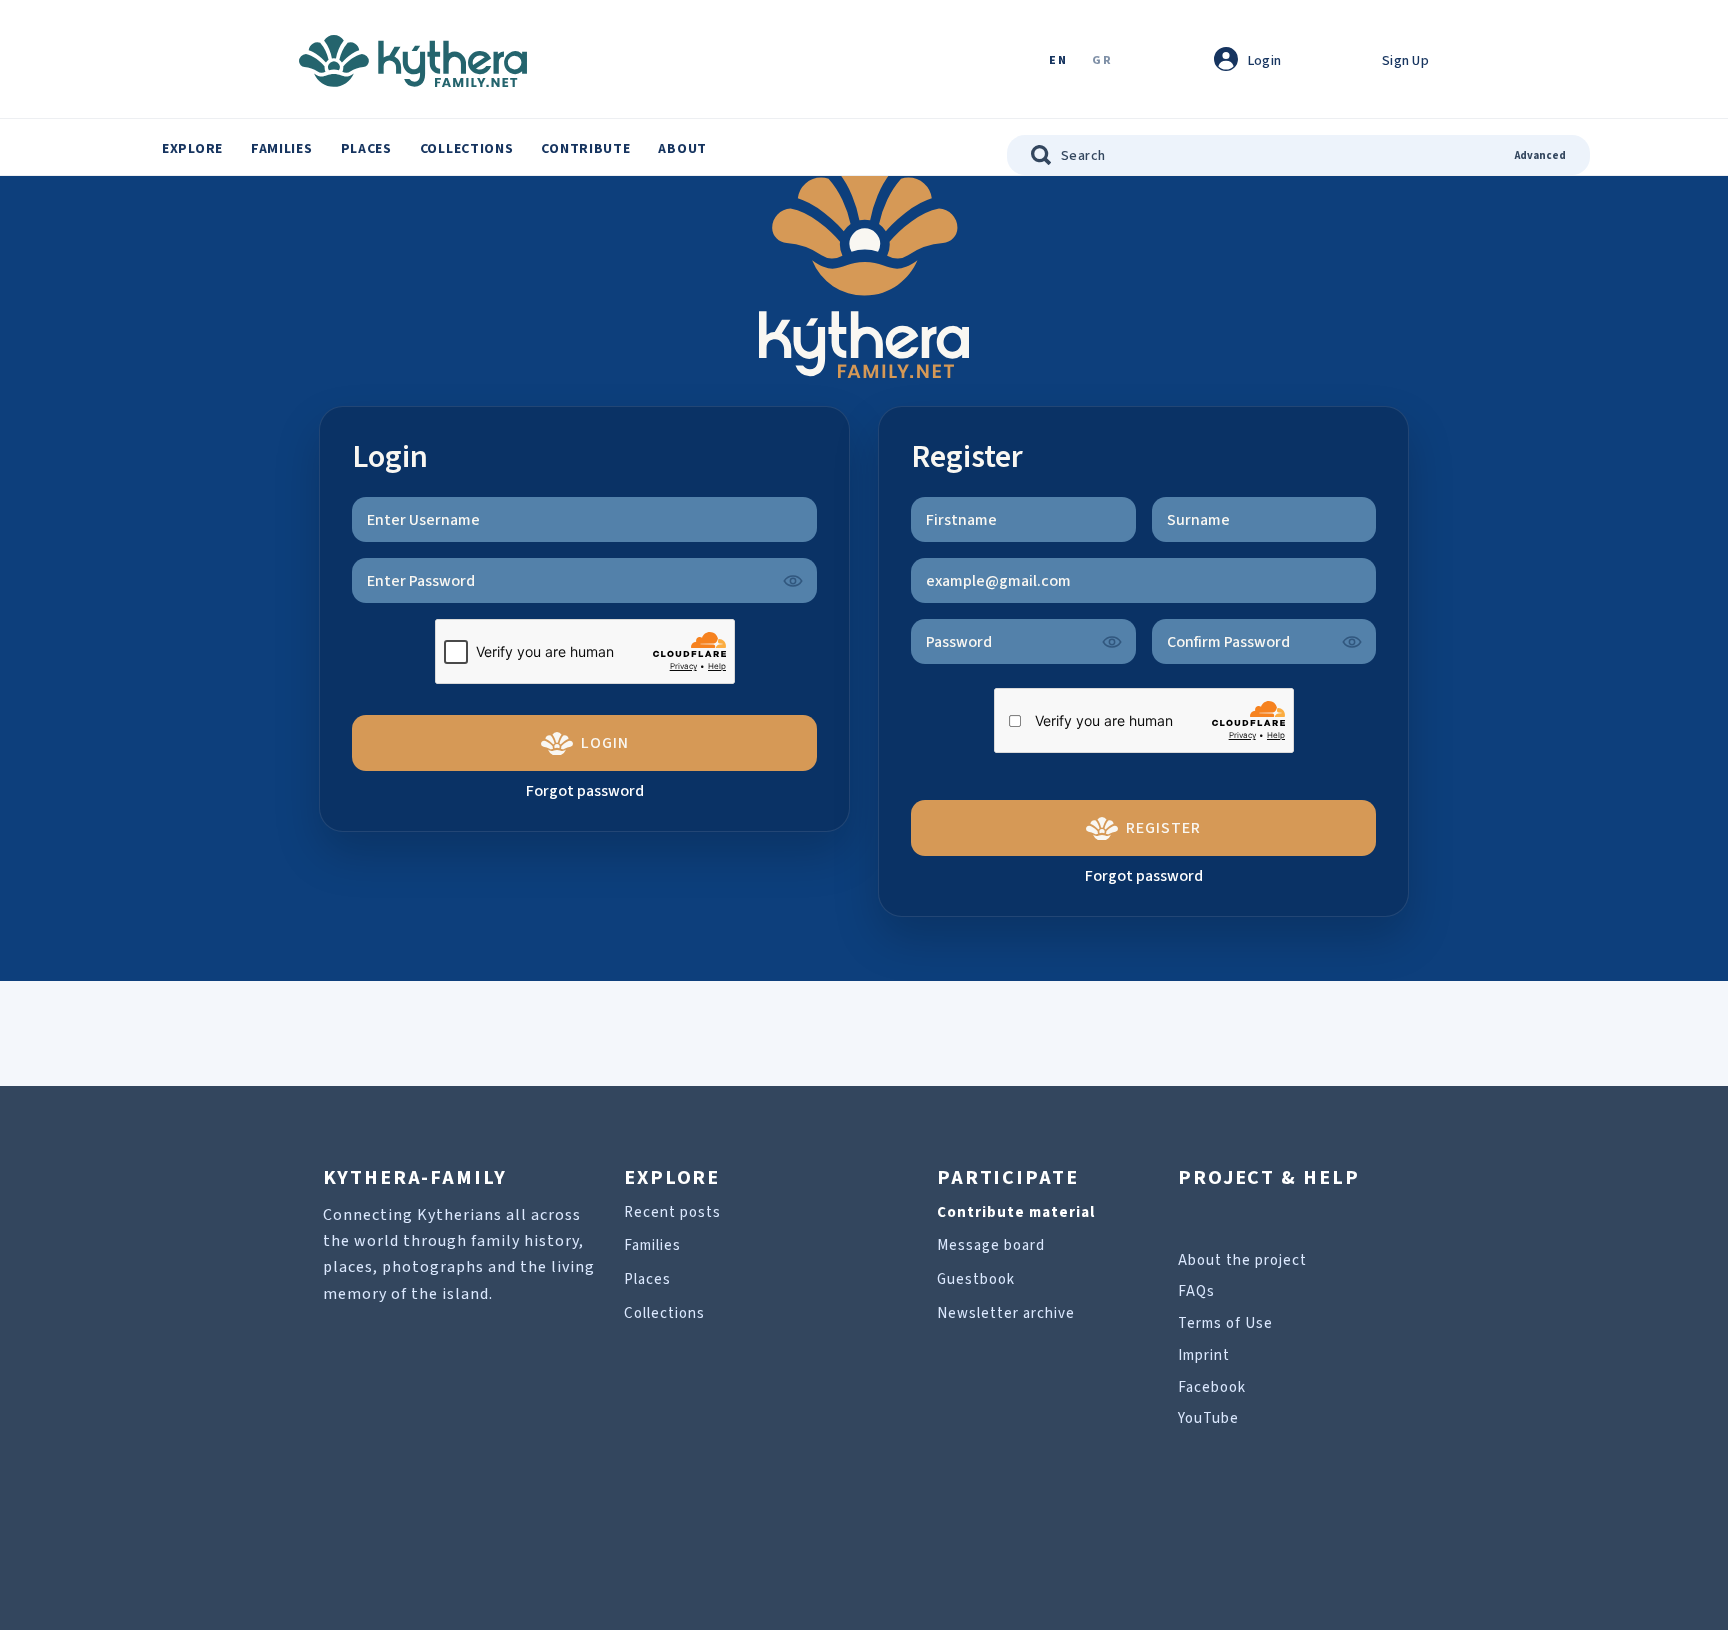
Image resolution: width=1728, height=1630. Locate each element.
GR (1102, 61)
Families (282, 149)
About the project (1242, 1260)
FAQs (1196, 1291)
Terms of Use (1225, 1323)
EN (1058, 61)
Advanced (1540, 155)
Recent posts (672, 1212)
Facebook (1212, 1387)
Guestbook (976, 1279)
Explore (192, 149)
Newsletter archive (1006, 1313)
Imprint (1204, 1355)
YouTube (1208, 1418)
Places (366, 149)
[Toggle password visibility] (793, 580)
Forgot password (585, 791)
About (682, 149)
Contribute (585, 149)
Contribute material (1016, 1212)
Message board (991, 1245)
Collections (467, 149)
